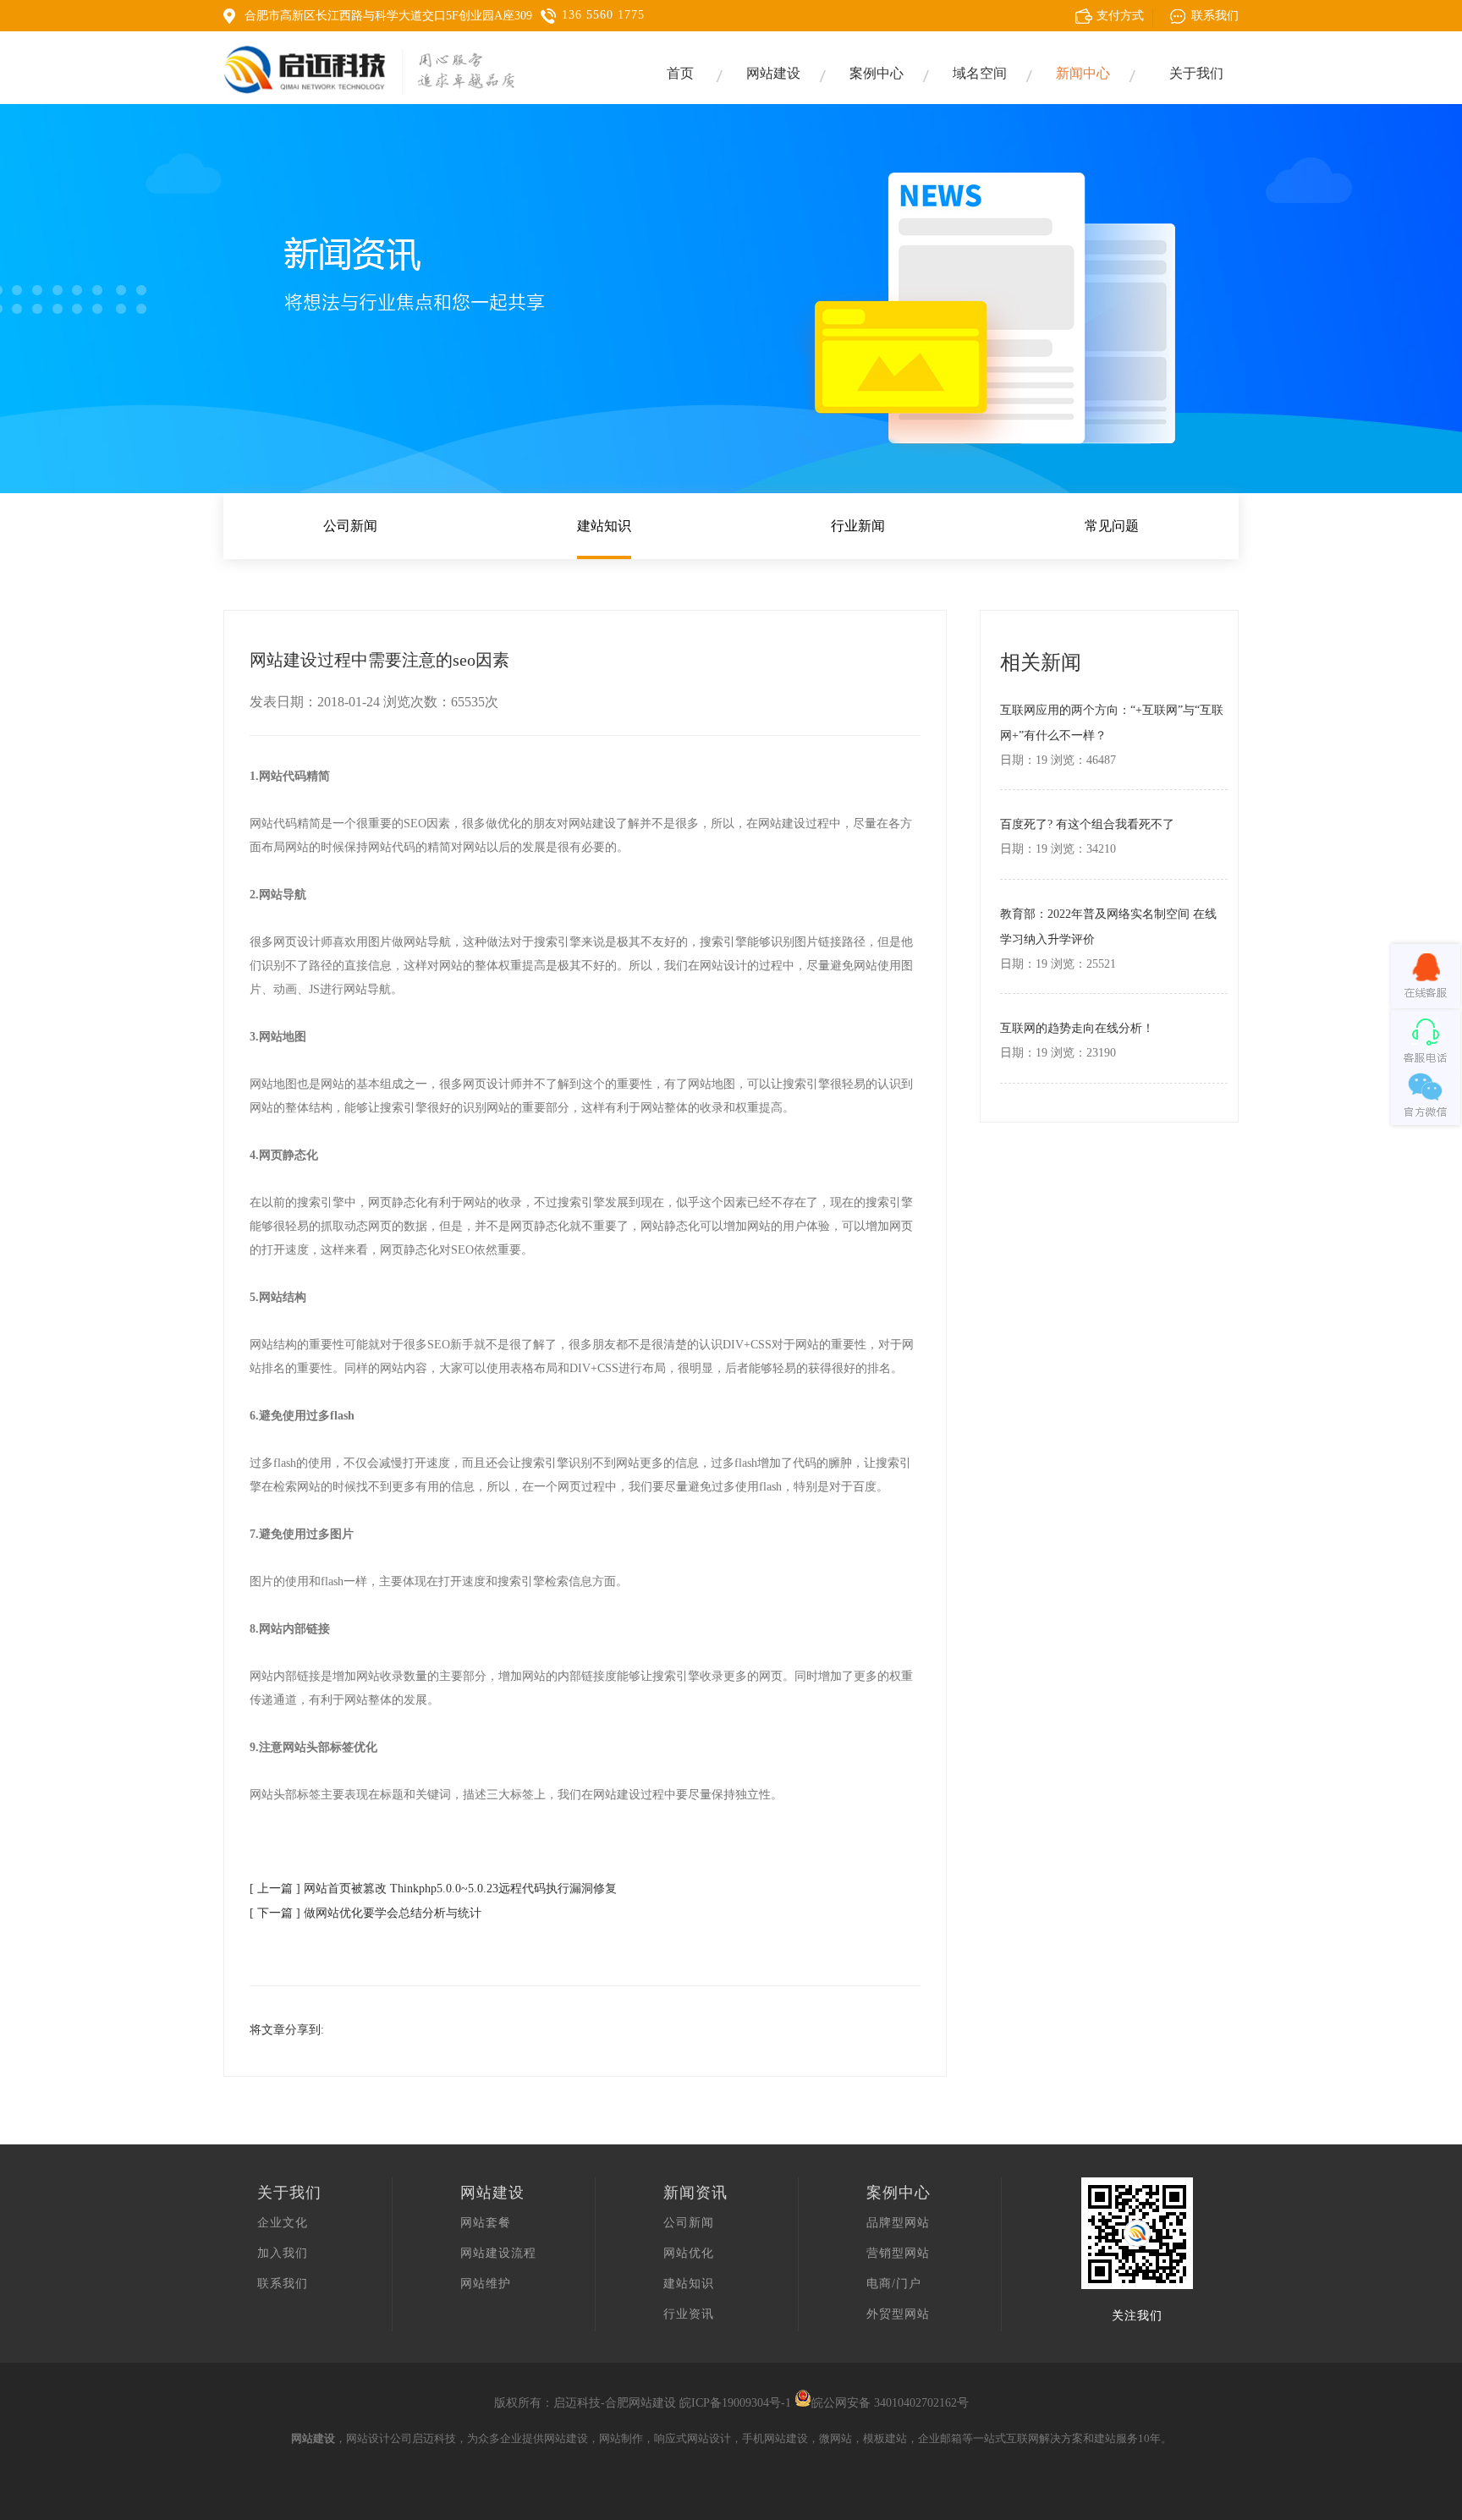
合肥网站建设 (640, 2403)
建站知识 (604, 526)
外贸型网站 (898, 2314)
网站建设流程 (498, 2253)
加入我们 (283, 2253)
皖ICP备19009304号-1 (735, 2403)
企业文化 (283, 2223)
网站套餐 (486, 2223)
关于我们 (1196, 73)
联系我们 (283, 2284)
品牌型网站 (898, 2223)
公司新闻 (350, 526)
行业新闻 (858, 526)
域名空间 (980, 73)
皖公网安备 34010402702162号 (890, 2403)
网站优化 (689, 2253)
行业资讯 (689, 2314)
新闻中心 (1083, 73)
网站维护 (486, 2284)
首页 (680, 73)
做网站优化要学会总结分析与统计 (393, 1913)
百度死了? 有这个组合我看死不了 (1087, 824)
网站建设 (773, 73)
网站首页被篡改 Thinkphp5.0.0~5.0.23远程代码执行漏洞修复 (460, 1889)
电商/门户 (894, 2284)
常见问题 (1112, 526)
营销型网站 (898, 2253)
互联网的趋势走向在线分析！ (1077, 1028)
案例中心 (877, 73)
